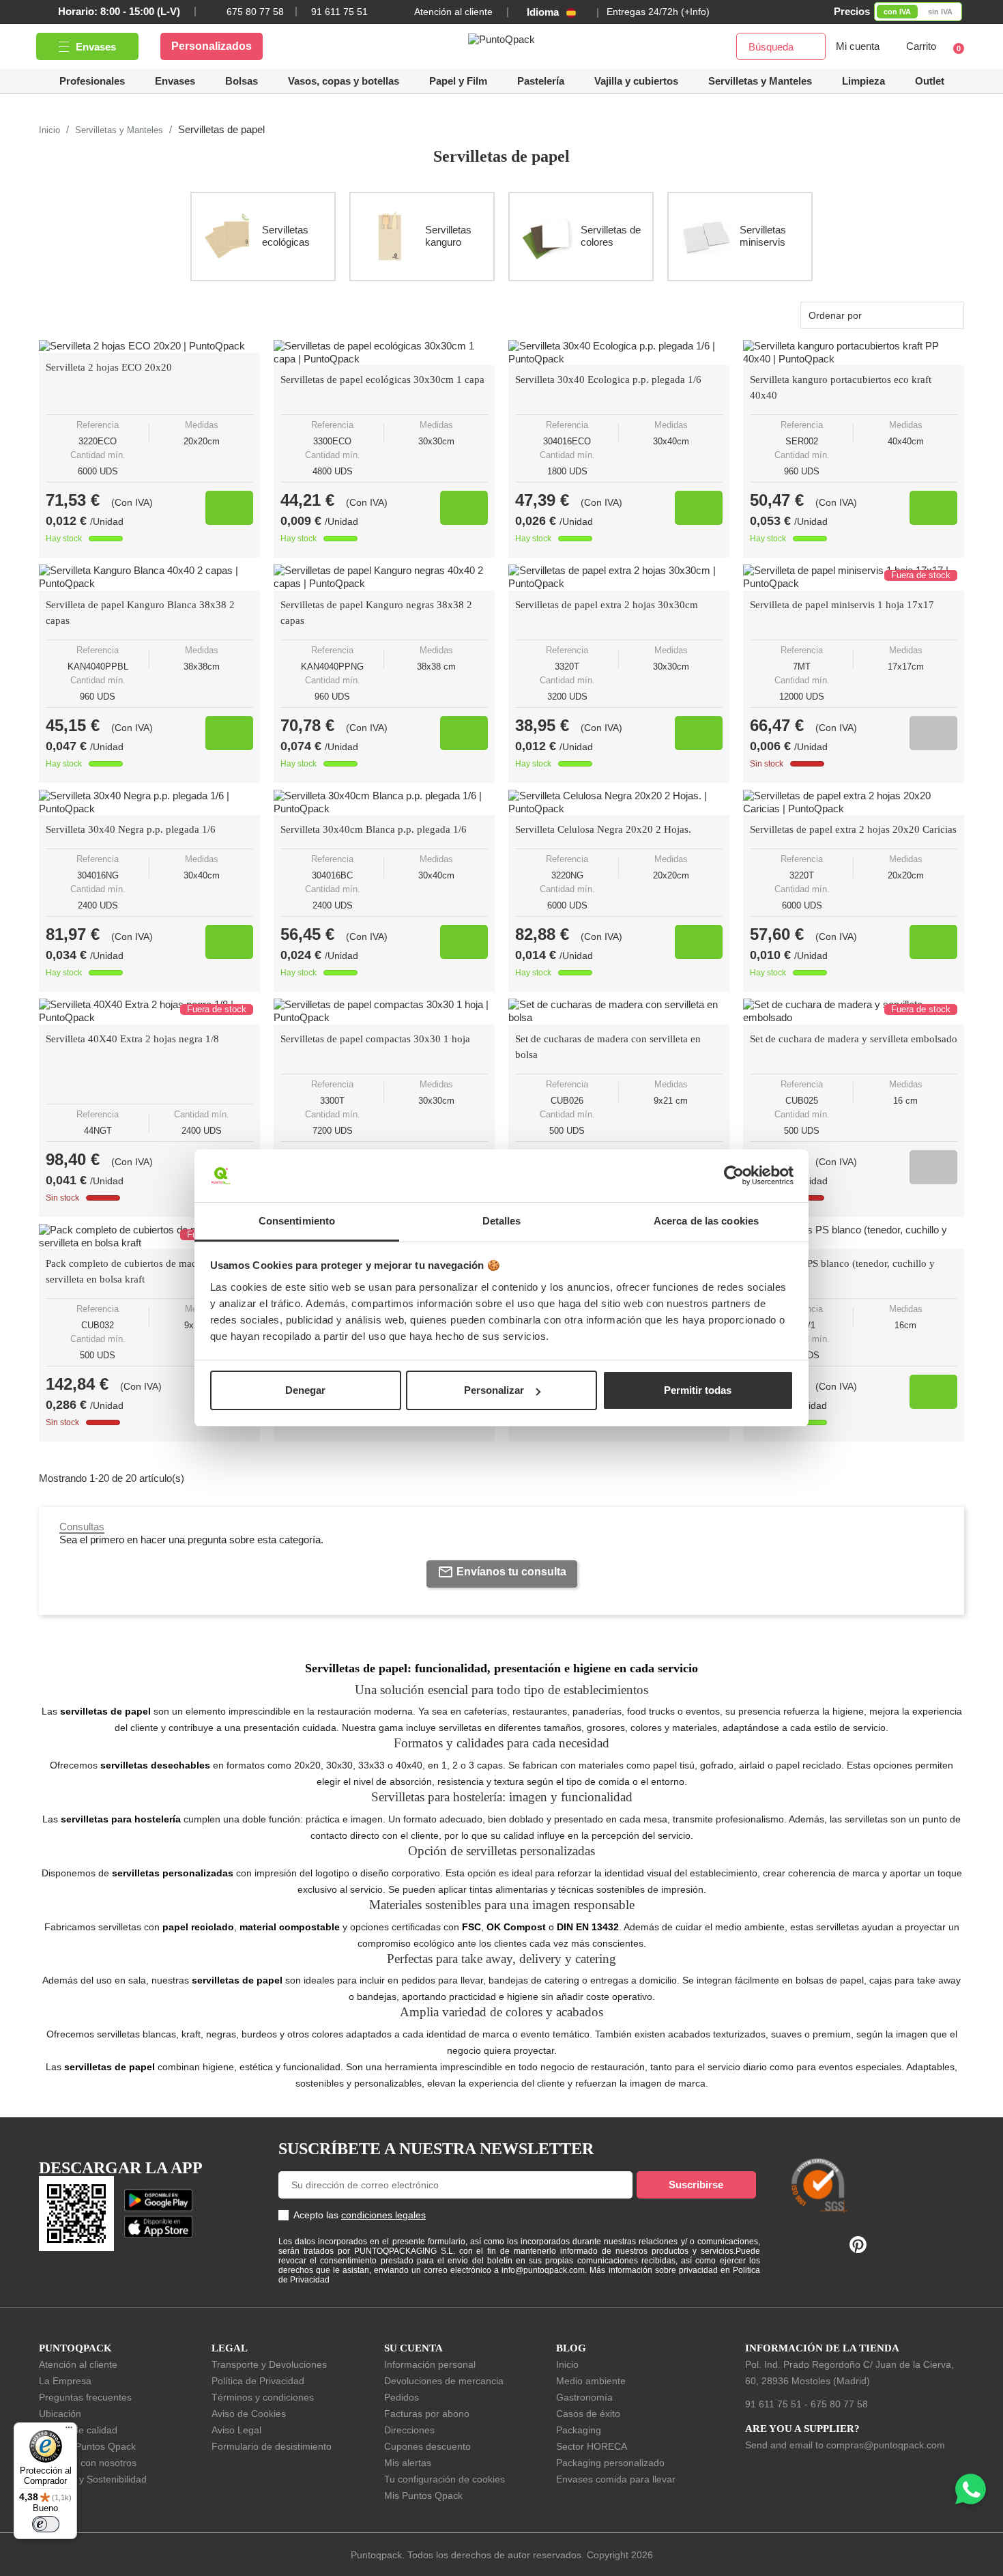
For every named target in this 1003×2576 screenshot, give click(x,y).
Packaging (579, 2430)
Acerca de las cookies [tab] (706, 1221)
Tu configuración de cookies (445, 2479)
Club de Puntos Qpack (87, 2446)
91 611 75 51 (773, 2404)
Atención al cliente (453, 12)
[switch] (46, 2524)
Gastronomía (584, 2397)
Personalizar (494, 1390)
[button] (636, 81)
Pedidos (402, 2397)
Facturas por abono (427, 2414)
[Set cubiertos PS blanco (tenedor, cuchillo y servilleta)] (854, 1237)
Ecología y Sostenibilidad (93, 2479)
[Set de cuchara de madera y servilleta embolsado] (854, 1012)
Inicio (567, 2364)
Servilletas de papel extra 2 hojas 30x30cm (607, 605)
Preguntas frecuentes (85, 2397)
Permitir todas (698, 1390)
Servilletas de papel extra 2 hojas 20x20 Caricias (853, 829)
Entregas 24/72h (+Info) (658, 12)
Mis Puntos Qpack (423, 2495)
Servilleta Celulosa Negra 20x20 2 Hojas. (603, 829)
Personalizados (212, 46)
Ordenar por (835, 315)
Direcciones (409, 2430)
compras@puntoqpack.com (886, 2445)
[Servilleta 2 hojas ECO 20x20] (149, 346)
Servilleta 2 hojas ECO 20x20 (109, 367)
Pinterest (858, 2245)
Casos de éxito (588, 2414)
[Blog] (936, 2121)
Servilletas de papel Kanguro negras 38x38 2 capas (376, 613)
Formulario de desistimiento (272, 2446)
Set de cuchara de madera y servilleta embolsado (854, 1039)
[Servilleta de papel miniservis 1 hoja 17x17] (854, 577)
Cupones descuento (427, 2446)
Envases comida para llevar (616, 2479)
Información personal (430, 2364)
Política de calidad (78, 2430)
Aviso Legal (236, 2430)
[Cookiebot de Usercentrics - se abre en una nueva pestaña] (734, 1176)
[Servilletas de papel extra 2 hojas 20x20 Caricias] (854, 803)
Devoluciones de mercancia (444, 2381)
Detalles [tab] (502, 1221)
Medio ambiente (591, 2381)
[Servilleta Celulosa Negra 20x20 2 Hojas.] (619, 803)
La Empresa (65, 2381)
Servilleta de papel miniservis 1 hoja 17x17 (842, 605)
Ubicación (60, 2414)
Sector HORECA (592, 2446)
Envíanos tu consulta (511, 1572)
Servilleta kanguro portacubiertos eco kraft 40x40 (841, 387)
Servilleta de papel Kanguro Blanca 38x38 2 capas (140, 613)
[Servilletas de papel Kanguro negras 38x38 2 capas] (384, 577)
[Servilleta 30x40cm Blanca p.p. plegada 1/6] (384, 803)
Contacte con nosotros (88, 2463)
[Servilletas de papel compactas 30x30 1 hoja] (384, 1012)
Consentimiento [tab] (297, 1221)
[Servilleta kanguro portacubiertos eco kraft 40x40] (854, 353)
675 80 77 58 (255, 12)
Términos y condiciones (263, 2397)
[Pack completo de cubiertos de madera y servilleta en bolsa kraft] (149, 1237)
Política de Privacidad (258, 2381)
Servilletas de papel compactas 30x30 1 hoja (375, 1039)
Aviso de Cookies (249, 2414)
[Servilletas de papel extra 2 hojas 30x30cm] (619, 577)
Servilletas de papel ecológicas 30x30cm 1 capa (382, 380)
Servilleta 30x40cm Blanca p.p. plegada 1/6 (374, 829)
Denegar (305, 1390)
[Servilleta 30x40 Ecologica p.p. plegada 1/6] (619, 353)
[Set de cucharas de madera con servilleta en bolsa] (619, 1012)
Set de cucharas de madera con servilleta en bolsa (608, 1047)
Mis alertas (408, 2463)
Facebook (804, 2246)
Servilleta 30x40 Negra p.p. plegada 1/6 (131, 829)
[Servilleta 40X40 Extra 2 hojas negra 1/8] (149, 1012)
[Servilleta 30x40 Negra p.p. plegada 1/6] (149, 803)
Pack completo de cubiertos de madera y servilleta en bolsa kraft (132, 1271)
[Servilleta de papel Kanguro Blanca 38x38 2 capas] (149, 577)
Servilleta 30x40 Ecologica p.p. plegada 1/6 (608, 380)
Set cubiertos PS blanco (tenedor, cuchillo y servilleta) (842, 1271)
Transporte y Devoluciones (269, 2364)
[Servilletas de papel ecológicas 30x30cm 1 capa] (384, 353)
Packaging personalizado (610, 2463)
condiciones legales (383, 2215)
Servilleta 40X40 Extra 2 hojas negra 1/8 (132, 1039)
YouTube (830, 2246)
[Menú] (69, 2431)
